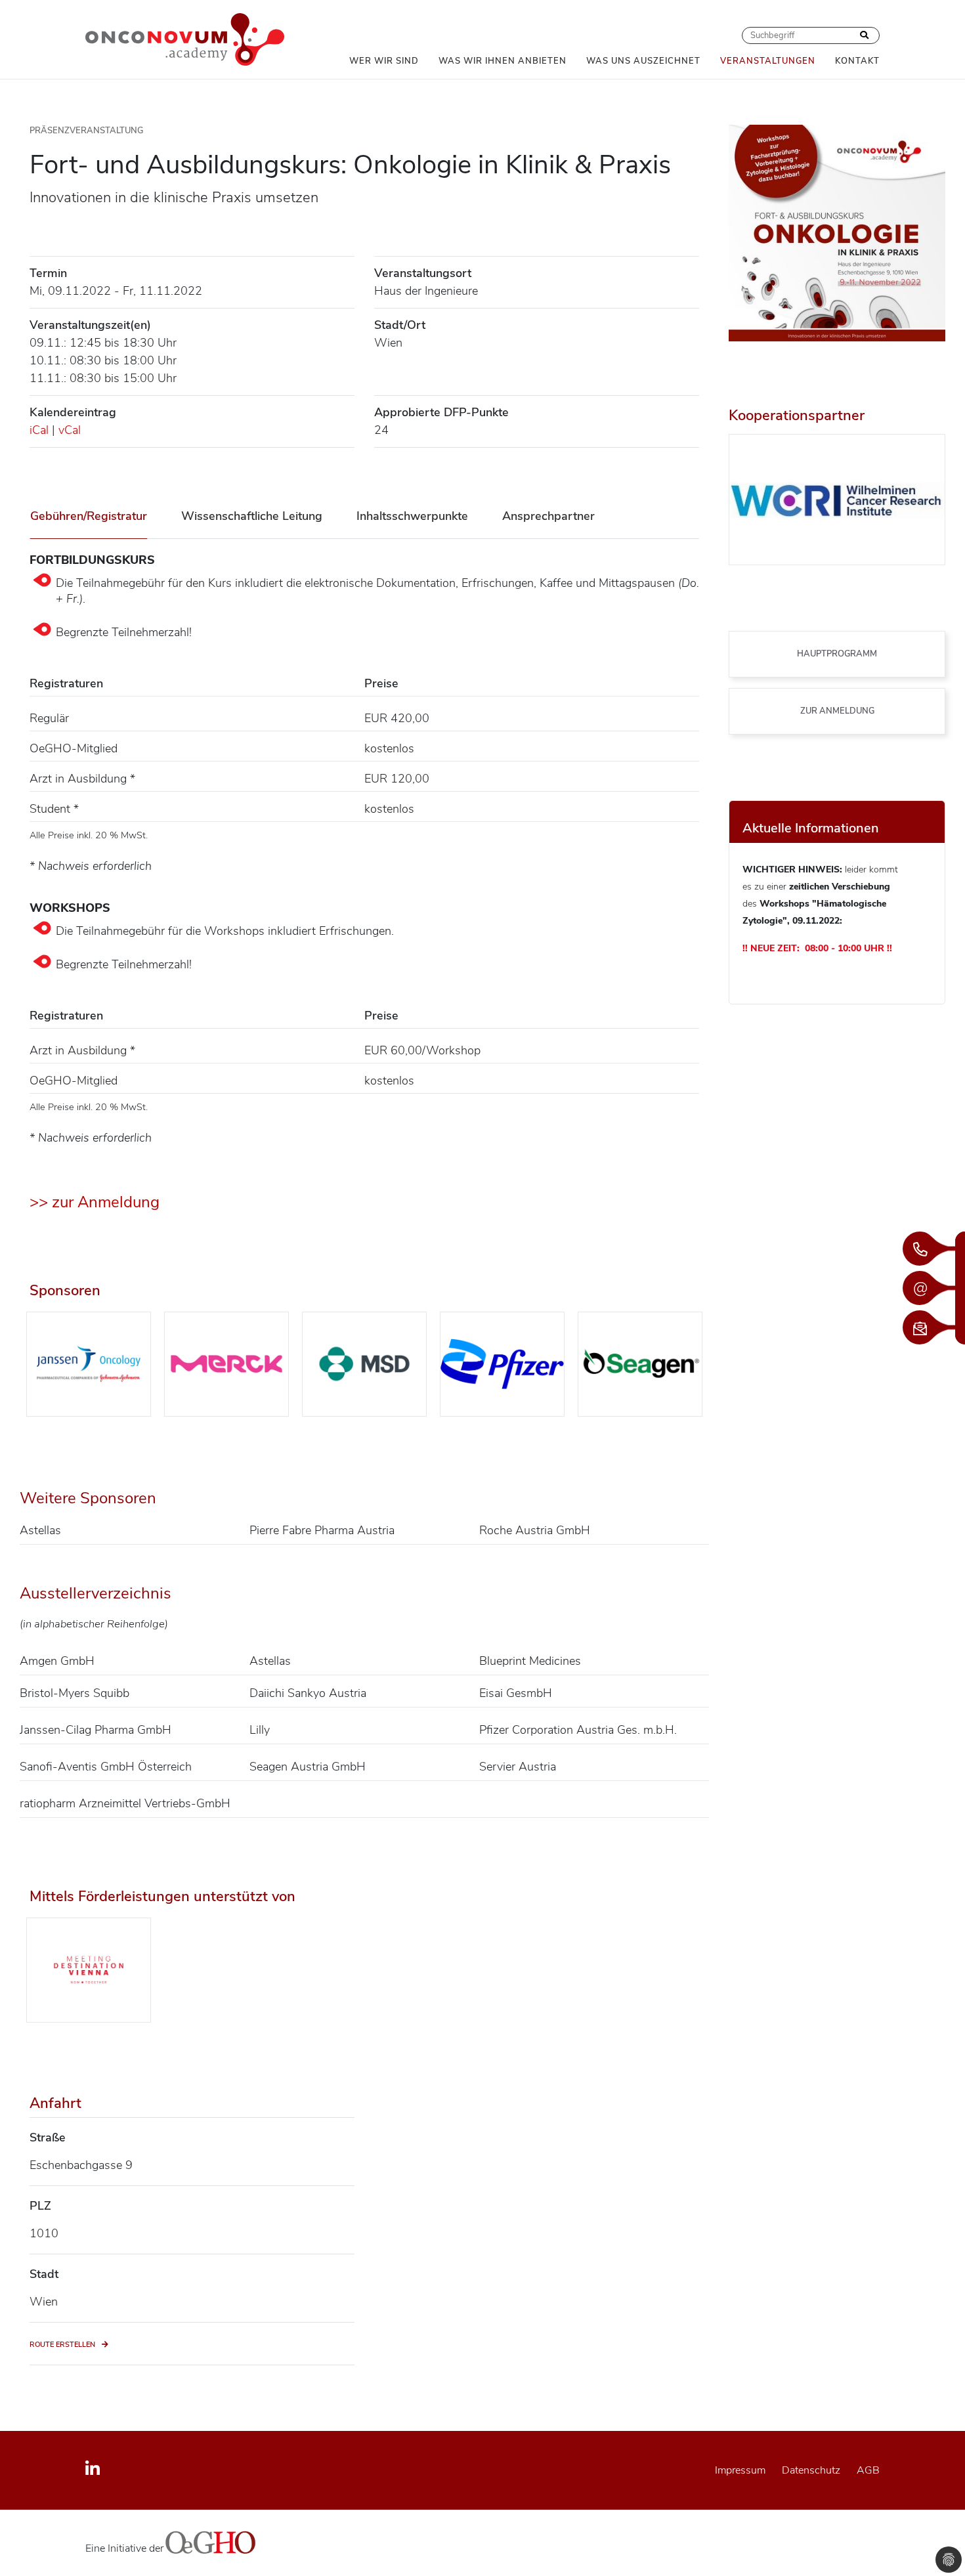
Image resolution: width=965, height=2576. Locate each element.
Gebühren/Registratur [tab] (89, 516)
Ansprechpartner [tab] (548, 516)
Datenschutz (811, 2470)
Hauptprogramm (837, 654)
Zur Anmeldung (837, 711)
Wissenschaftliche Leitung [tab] (252, 516)
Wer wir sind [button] (384, 61)
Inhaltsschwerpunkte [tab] (412, 516)
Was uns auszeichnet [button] (643, 61)
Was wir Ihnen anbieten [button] (503, 61)
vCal (70, 430)
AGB (868, 2470)
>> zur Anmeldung (95, 1202)
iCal (39, 430)
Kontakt (857, 61)
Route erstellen (62, 2345)
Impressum (740, 2470)
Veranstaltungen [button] (768, 61)
